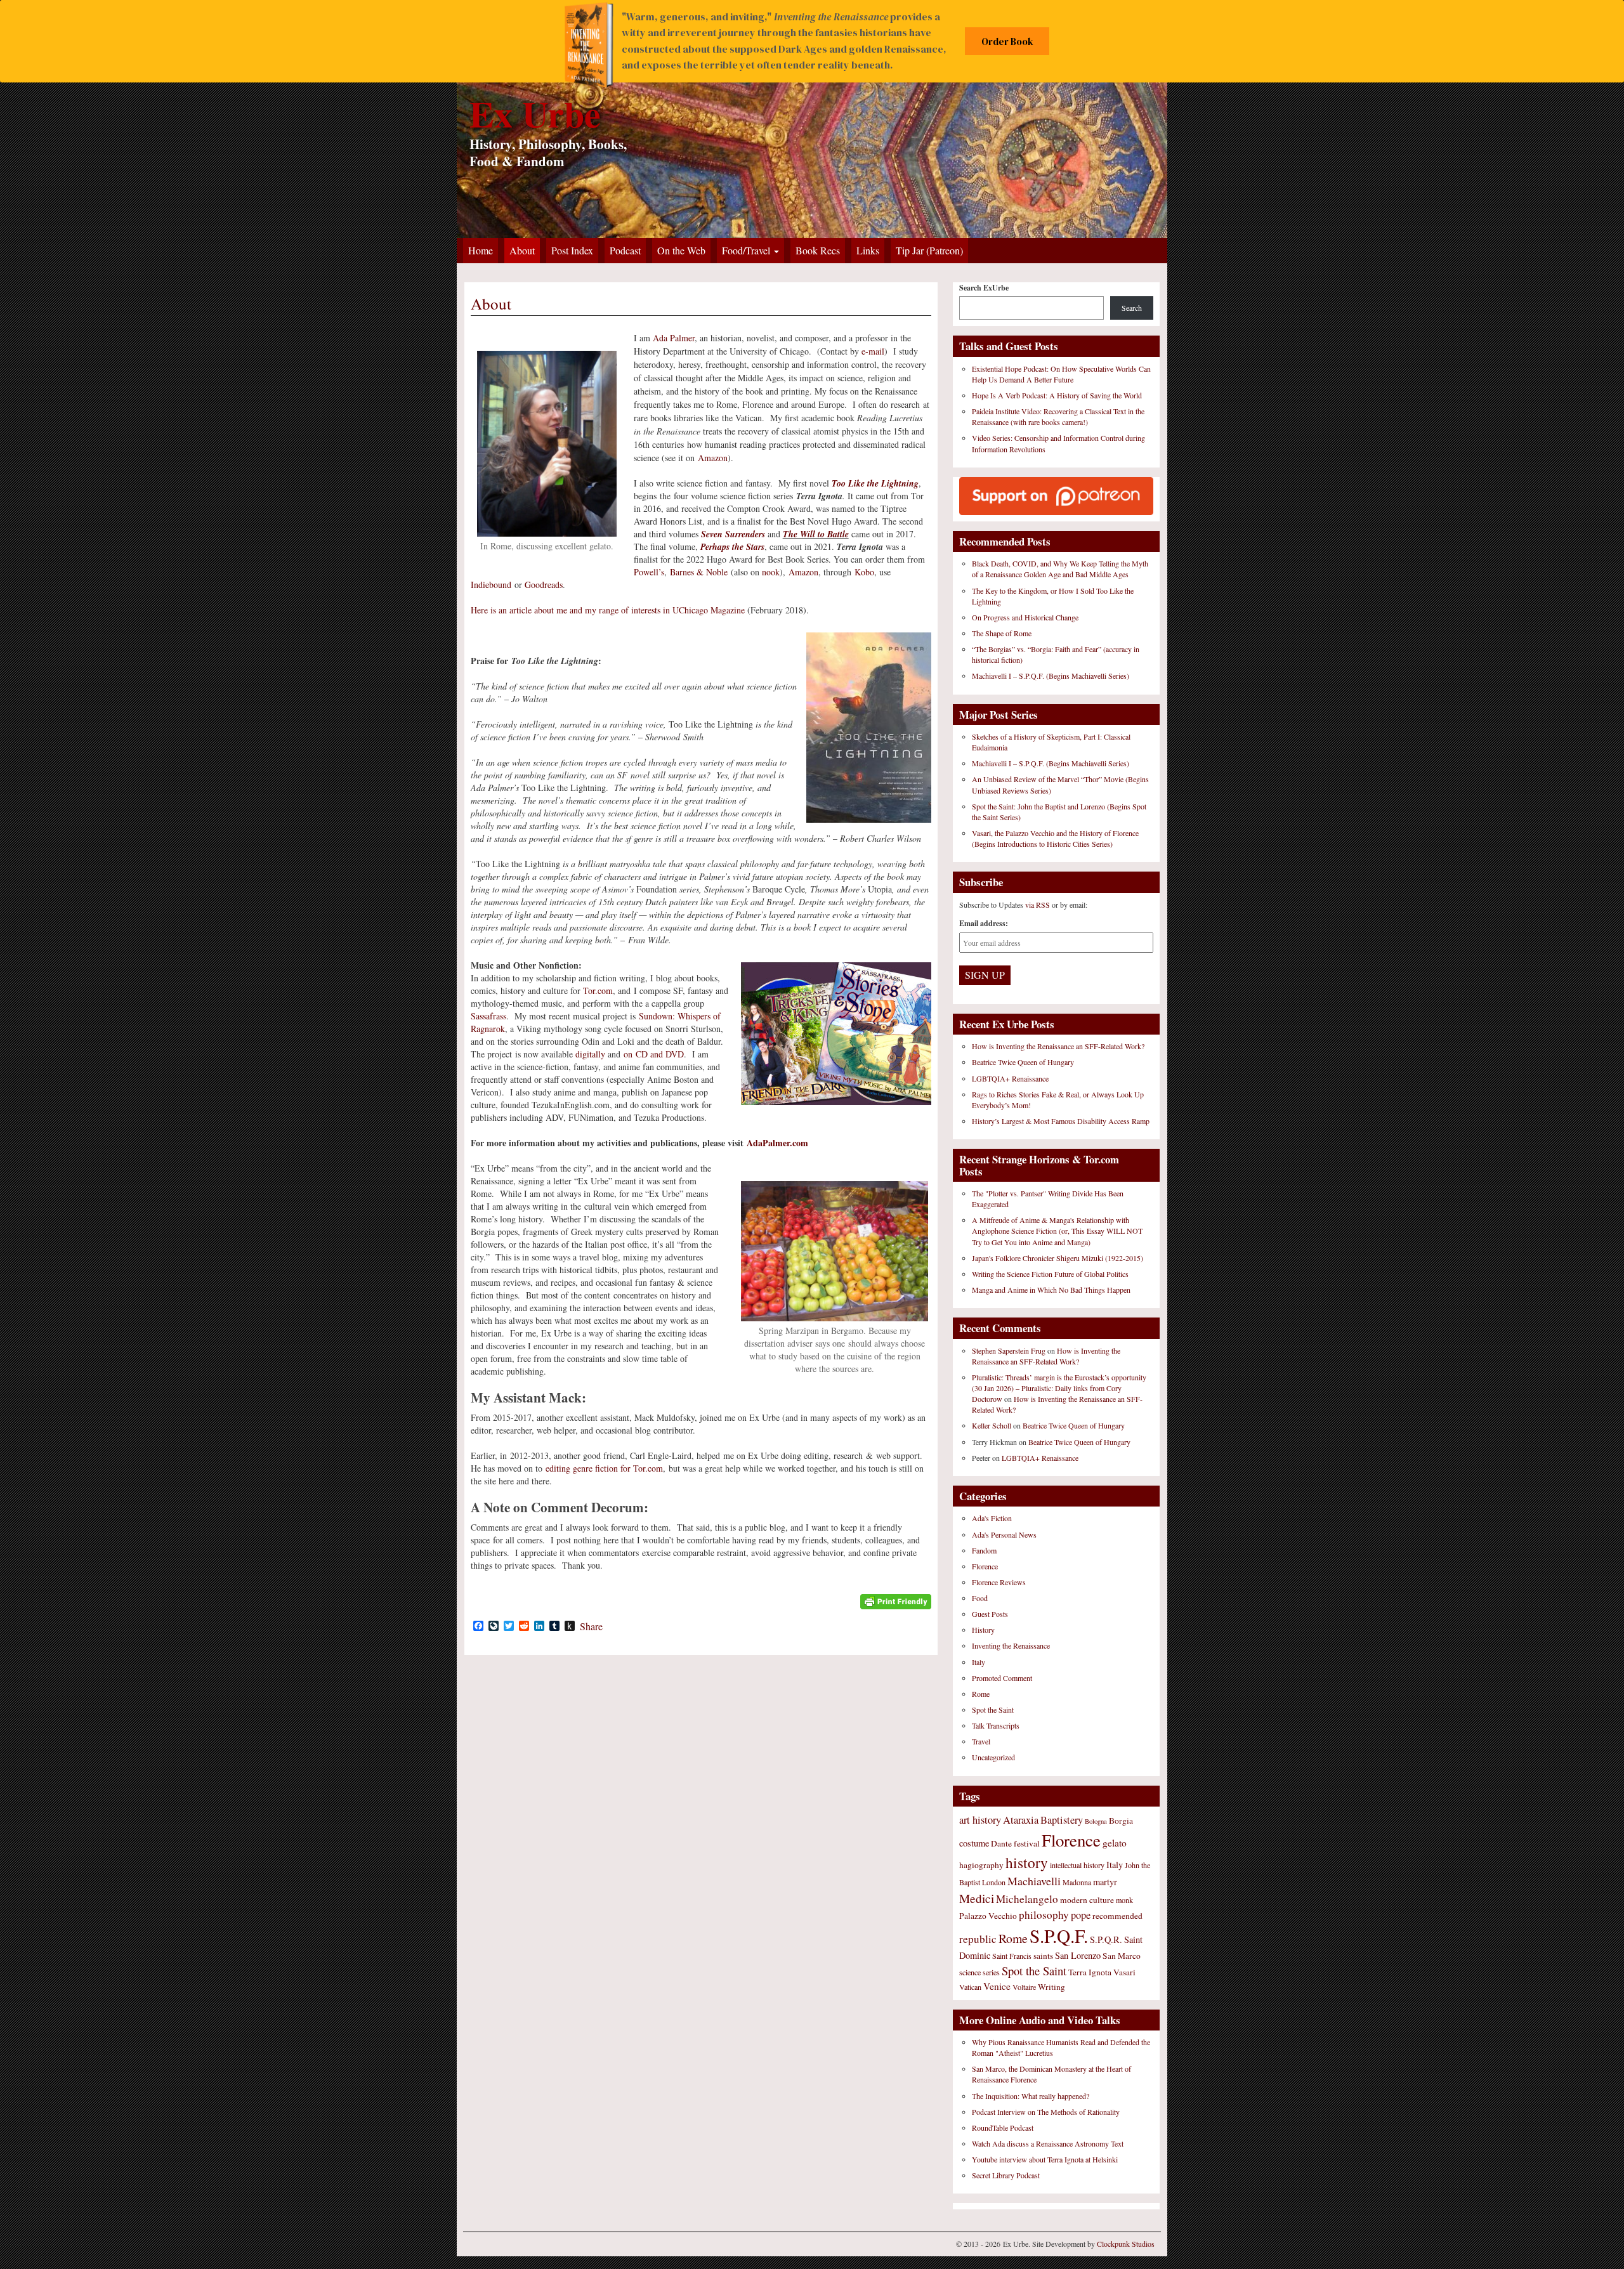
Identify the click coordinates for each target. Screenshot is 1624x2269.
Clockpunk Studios (1126, 2244)
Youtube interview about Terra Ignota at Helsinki (1045, 2159)
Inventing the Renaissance (1011, 1645)
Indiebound (491, 585)
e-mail (873, 351)
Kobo (864, 572)
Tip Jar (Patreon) (929, 250)
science (970, 1972)
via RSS (1038, 905)
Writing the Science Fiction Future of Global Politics (1050, 1274)
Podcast (625, 250)
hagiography (981, 1865)
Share (591, 1626)
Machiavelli (1034, 1881)
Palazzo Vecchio (988, 1916)
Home (481, 250)
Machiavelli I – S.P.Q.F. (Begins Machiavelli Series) (1051, 676)
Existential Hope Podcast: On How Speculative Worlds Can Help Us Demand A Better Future (1061, 374)
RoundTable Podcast (1003, 2128)
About (522, 250)
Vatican (970, 1987)
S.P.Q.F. (1059, 1936)
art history (980, 1820)
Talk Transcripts (996, 1725)
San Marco (1122, 1956)
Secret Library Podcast (1006, 2175)
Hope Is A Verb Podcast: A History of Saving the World (1057, 395)
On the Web (681, 250)
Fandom (984, 1550)
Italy (979, 1662)
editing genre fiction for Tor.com (604, 1468)
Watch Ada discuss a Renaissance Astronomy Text (1048, 2143)
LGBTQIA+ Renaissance (1010, 1078)
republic (978, 1939)
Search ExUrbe (984, 288)
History (983, 1630)
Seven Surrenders (733, 534)
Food (980, 1598)
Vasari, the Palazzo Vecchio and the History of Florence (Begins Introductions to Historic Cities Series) (1055, 838)
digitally (590, 1054)
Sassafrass (488, 1016)
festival (1027, 1843)
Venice (997, 1986)
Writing (1051, 1987)
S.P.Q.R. (1106, 1939)
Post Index (572, 250)
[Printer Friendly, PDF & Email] (896, 1600)
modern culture (1087, 1900)
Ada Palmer (674, 338)
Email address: (984, 923)
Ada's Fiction (992, 1518)
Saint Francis (1012, 1956)
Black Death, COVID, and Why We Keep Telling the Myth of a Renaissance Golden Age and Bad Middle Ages (1060, 569)
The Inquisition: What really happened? (1031, 2096)
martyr (1105, 1882)
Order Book (1007, 42)
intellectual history (1077, 1865)
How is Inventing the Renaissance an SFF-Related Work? (1058, 1046)
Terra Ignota (1090, 1972)
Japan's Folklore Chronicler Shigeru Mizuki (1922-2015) (1058, 1258)
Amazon (713, 458)
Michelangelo (1027, 1899)
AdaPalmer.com (777, 1143)
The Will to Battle (816, 534)
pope (1081, 1915)
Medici (977, 1898)
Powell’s (649, 572)
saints (1043, 1956)
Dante (1001, 1843)
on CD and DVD (654, 1054)
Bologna (1096, 1821)
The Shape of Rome (1002, 633)
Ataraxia (1021, 1820)
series (991, 1972)
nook (771, 572)
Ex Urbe (535, 113)
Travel (981, 1741)
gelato (1115, 1843)
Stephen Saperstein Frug (1009, 1350)
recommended (1117, 1916)
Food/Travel (747, 250)
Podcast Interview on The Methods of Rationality (1046, 2112)
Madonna (1077, 1882)
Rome (981, 1694)
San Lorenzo (1078, 1955)
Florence (985, 1566)
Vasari (1124, 1972)
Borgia (1121, 1821)
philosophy (1044, 1915)
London (994, 1882)
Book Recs (818, 250)
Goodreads (544, 585)
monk (1124, 1900)
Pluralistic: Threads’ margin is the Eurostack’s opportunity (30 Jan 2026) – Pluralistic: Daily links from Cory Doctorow (1059, 1388)
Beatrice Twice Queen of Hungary (1023, 1062)
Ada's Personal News (1004, 1534)
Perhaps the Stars (732, 547)
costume (974, 1843)
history (1027, 1862)
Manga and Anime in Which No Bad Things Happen (1051, 1290)
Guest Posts (990, 1614)
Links (868, 250)
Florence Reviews (999, 1582)
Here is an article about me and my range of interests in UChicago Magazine (608, 610)
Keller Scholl (992, 1425)
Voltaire (1024, 1987)
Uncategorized (993, 1757)
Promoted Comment (1002, 1678)
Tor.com (598, 991)
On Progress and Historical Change (1025, 617)
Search (1132, 308)
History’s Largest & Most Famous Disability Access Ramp (1061, 1121)
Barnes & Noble (699, 572)
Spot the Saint (993, 1710)
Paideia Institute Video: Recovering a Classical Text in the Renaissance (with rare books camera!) (1058, 416)
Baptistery (1062, 1820)
